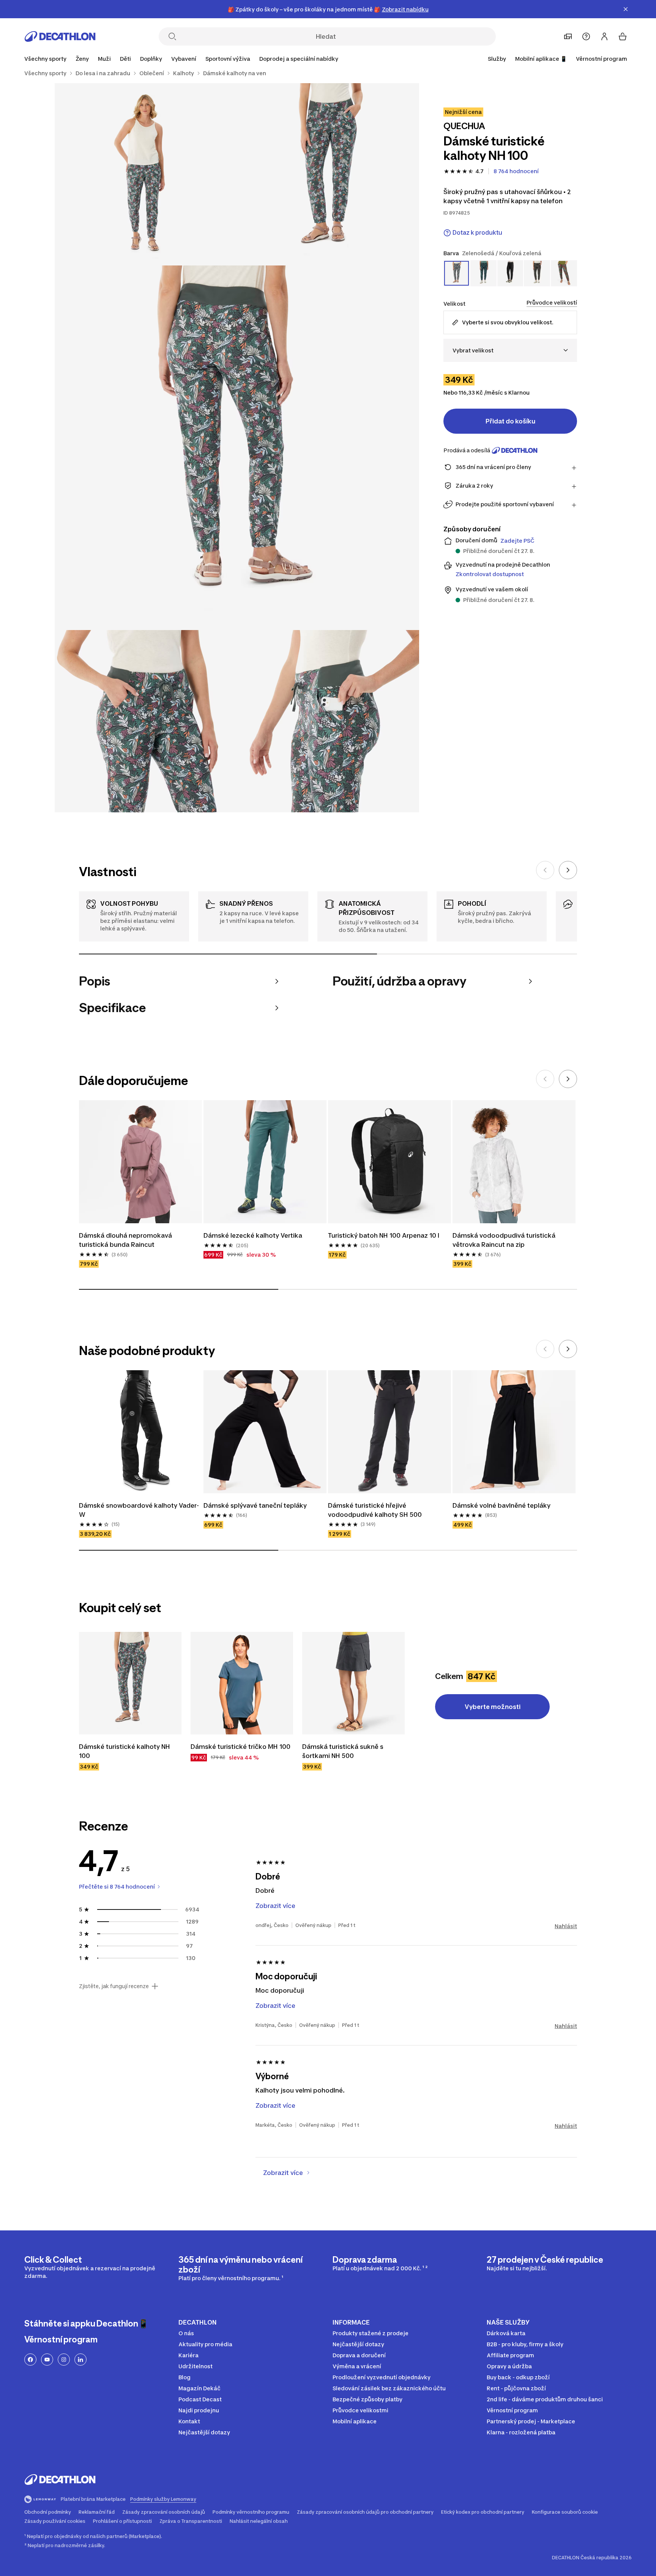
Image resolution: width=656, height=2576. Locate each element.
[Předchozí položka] (545, 870)
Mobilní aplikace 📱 (541, 59)
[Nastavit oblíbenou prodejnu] (568, 36)
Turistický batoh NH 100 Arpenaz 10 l (384, 1235)
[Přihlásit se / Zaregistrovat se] (604, 36)
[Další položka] (568, 870)
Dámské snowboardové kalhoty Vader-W (139, 1510)
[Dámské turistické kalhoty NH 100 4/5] (146, 721)
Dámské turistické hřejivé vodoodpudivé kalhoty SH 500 (375, 1510)
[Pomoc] (586, 36)
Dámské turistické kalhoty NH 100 (125, 1751)
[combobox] (510, 350)
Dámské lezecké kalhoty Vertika (254, 1235)
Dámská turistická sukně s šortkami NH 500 (344, 1751)
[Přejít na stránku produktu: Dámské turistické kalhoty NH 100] (130, 1683)
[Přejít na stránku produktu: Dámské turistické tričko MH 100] (242, 1683)
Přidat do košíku (510, 421)
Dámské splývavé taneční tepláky (255, 1505)
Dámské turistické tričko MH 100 (240, 1747)
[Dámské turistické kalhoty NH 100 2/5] (146, 174)
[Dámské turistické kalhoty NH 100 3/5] (237, 448)
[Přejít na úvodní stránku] (60, 36)
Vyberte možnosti (493, 1707)
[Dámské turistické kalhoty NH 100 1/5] (328, 174)
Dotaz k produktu (477, 233)
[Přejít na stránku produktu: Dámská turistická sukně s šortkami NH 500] (353, 1683)
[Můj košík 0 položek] (623, 36)
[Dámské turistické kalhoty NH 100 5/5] (328, 721)
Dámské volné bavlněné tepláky (501, 1505)
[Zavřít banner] (626, 9)
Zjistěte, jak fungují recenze (114, 1986)
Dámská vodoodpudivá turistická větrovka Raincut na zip (505, 1240)
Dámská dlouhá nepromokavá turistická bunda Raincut (126, 1240)
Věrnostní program (602, 59)
